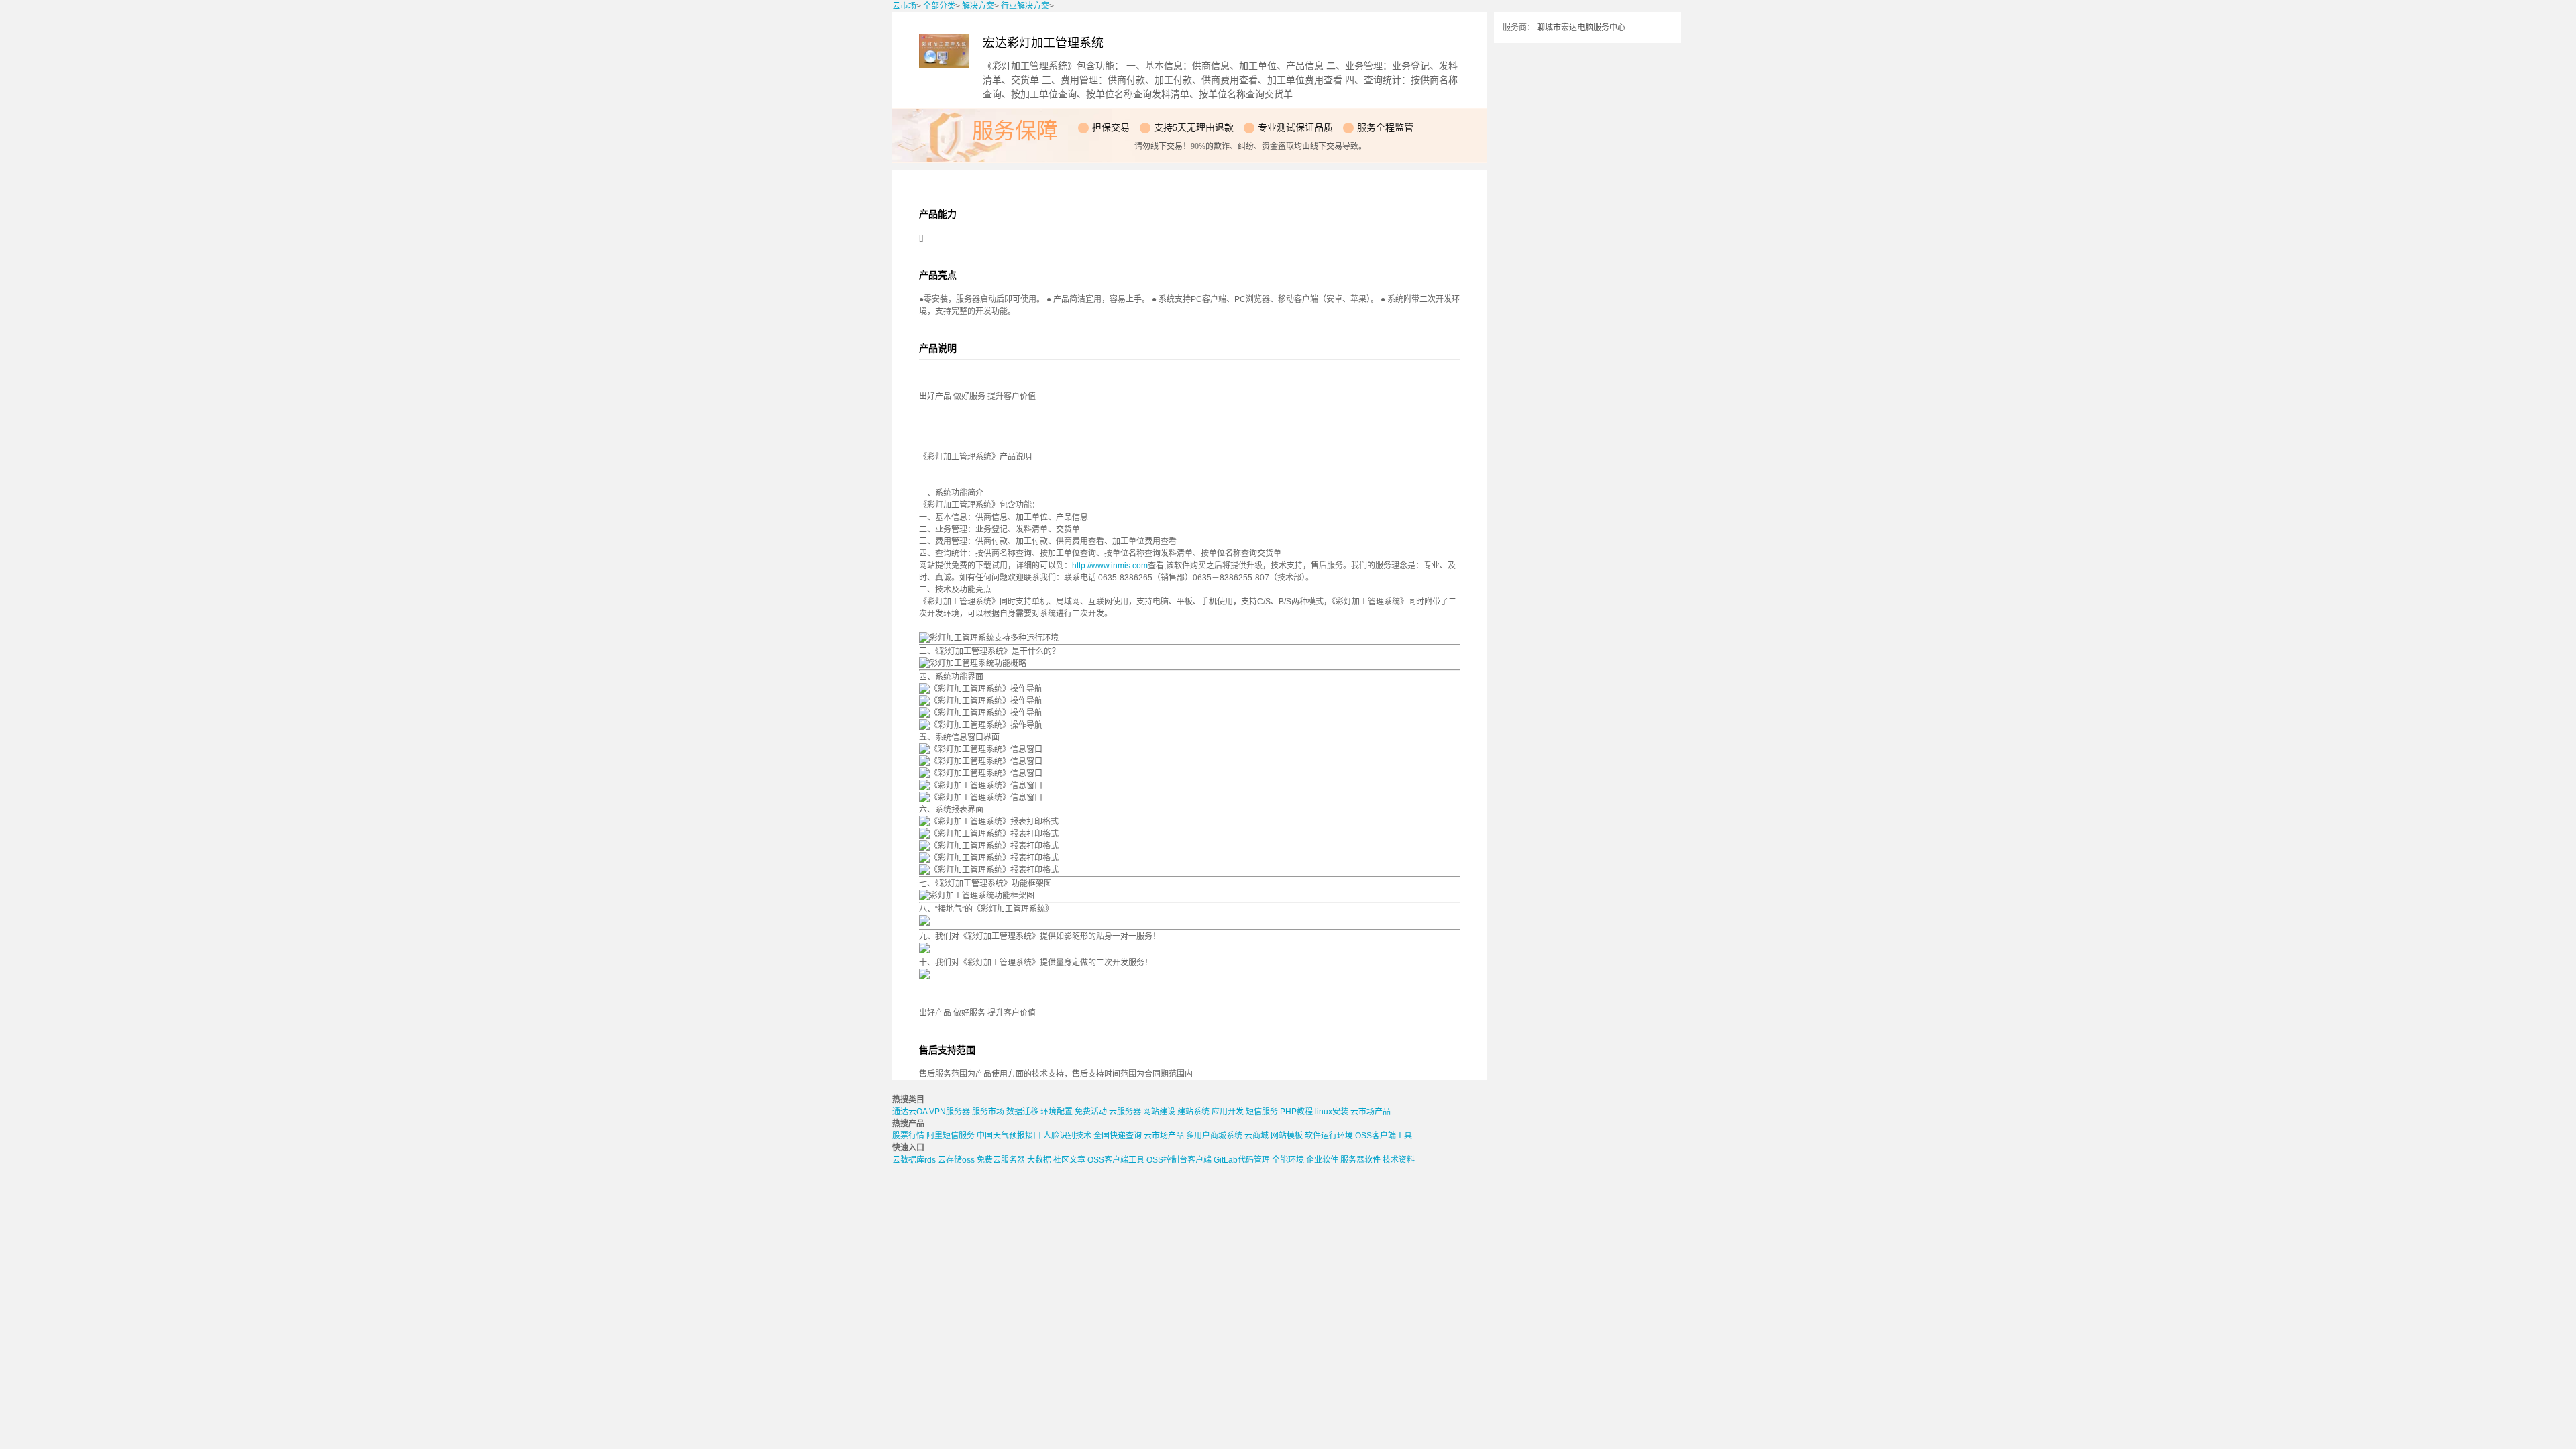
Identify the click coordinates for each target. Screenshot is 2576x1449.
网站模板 (1287, 1136)
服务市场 (988, 1112)
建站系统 (1193, 1112)
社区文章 (1069, 1160)
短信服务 (1262, 1112)
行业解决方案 (1025, 6)
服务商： (1519, 28)
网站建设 (1159, 1112)
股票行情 (908, 1136)
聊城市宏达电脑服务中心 (1581, 28)
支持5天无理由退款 (1194, 128)
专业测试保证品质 (1295, 128)
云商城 (1256, 1136)
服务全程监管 (1385, 128)
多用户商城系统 (1214, 1136)
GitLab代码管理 (1242, 1160)
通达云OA (910, 1112)
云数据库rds (914, 1160)
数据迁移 (1022, 1112)
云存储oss (956, 1160)
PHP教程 (1296, 1112)
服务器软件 (1360, 1160)
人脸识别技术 (1067, 1136)
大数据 (1039, 1160)
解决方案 (978, 6)
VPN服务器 (950, 1112)
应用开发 (1228, 1112)
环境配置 (1057, 1112)
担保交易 (1111, 128)
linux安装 (1332, 1112)
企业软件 (1322, 1160)
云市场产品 (1371, 1112)
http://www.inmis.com (1110, 566)
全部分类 (939, 6)
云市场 (904, 6)
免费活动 (1091, 1112)
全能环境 (1288, 1160)
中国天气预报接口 (1009, 1136)
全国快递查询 (1118, 1136)
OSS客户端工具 (1384, 1136)
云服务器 (1125, 1112)
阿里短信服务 (951, 1136)
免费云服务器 (1001, 1160)
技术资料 (1399, 1160)
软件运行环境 (1329, 1136)
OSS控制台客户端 (1179, 1160)
